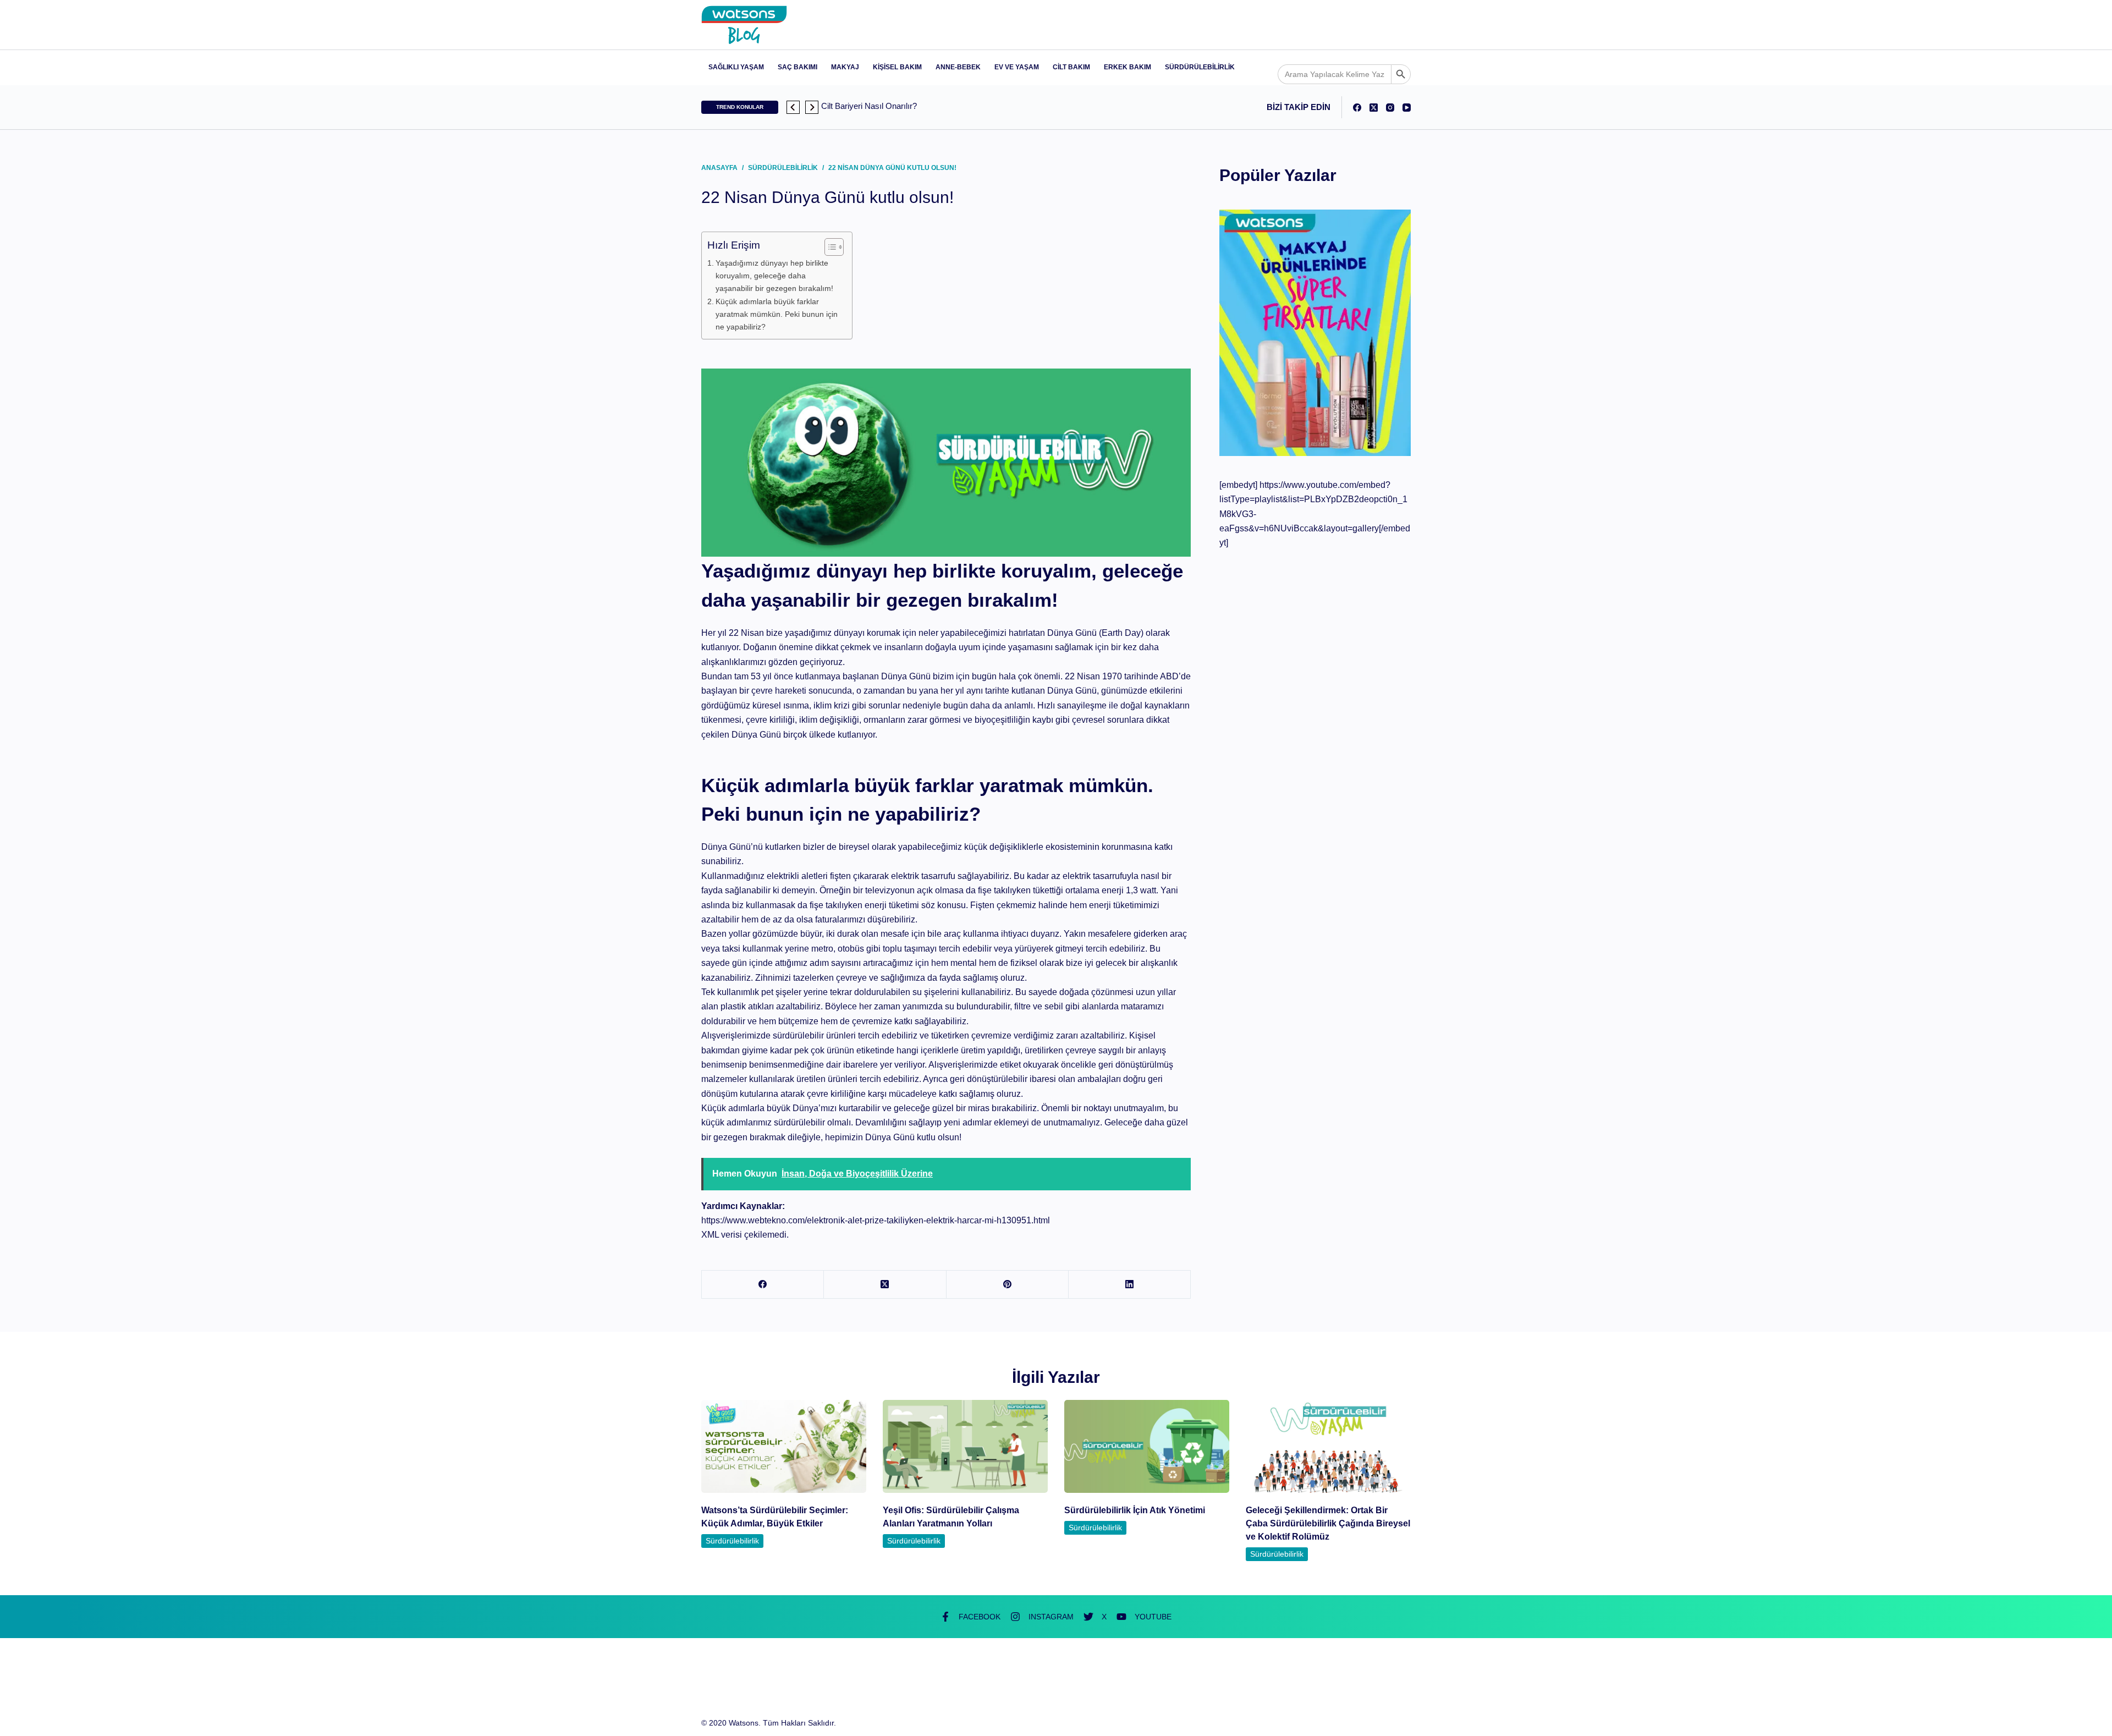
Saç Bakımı (798, 67)
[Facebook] (1357, 108)
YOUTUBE (1153, 1617)
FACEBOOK (980, 1617)
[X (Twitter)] (1374, 108)
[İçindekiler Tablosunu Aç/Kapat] (829, 247)
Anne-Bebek (958, 67)
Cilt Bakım (1071, 67)
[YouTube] (1407, 108)
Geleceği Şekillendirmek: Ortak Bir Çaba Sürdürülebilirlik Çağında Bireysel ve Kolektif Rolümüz (1328, 1523)
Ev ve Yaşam (1017, 67)
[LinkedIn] (1130, 1285)
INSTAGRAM (1051, 1617)
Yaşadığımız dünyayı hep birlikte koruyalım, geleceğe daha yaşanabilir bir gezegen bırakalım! (774, 276)
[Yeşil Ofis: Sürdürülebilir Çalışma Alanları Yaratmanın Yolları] (965, 1446)
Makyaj (845, 67)
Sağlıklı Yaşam (736, 67)
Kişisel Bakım (897, 67)
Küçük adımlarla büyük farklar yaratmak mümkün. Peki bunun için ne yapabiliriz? (777, 314)
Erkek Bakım (1127, 67)
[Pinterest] (1008, 1285)
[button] (793, 107)
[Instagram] (1390, 108)
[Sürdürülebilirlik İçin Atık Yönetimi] (1147, 1446)
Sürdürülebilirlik (1200, 67)
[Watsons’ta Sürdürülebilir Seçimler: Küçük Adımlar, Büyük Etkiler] (784, 1446)
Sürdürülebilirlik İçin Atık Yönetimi (1135, 1510)
